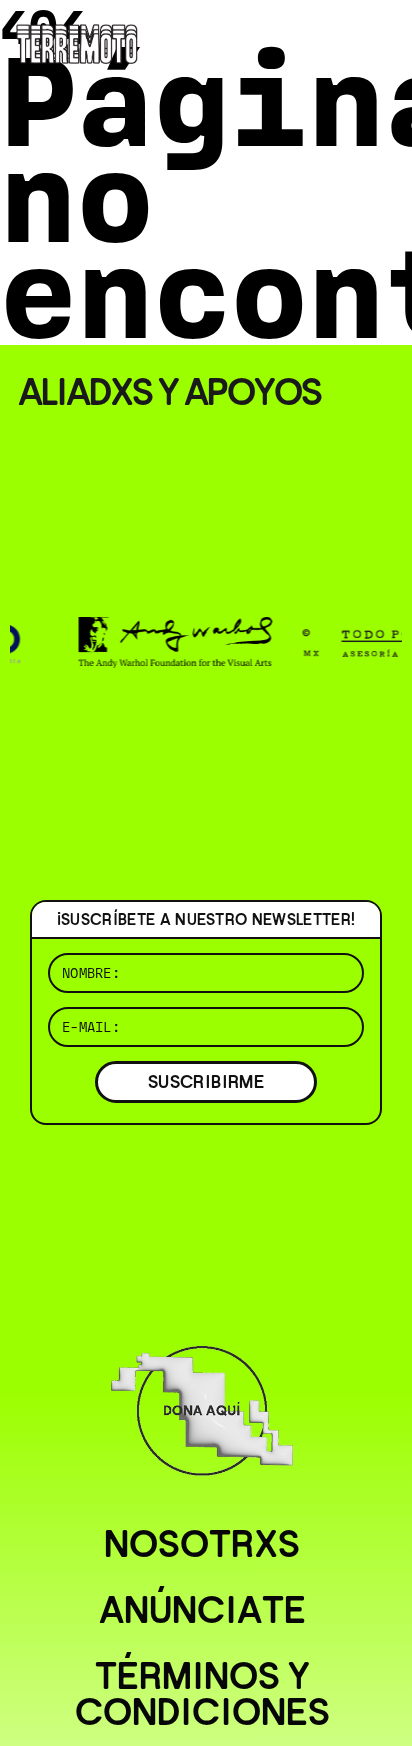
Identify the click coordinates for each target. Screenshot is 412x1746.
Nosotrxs (202, 1544)
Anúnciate (202, 1610)
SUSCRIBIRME (206, 1081)
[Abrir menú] (380, 40)
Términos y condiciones (202, 1694)
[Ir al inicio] (77, 42)
